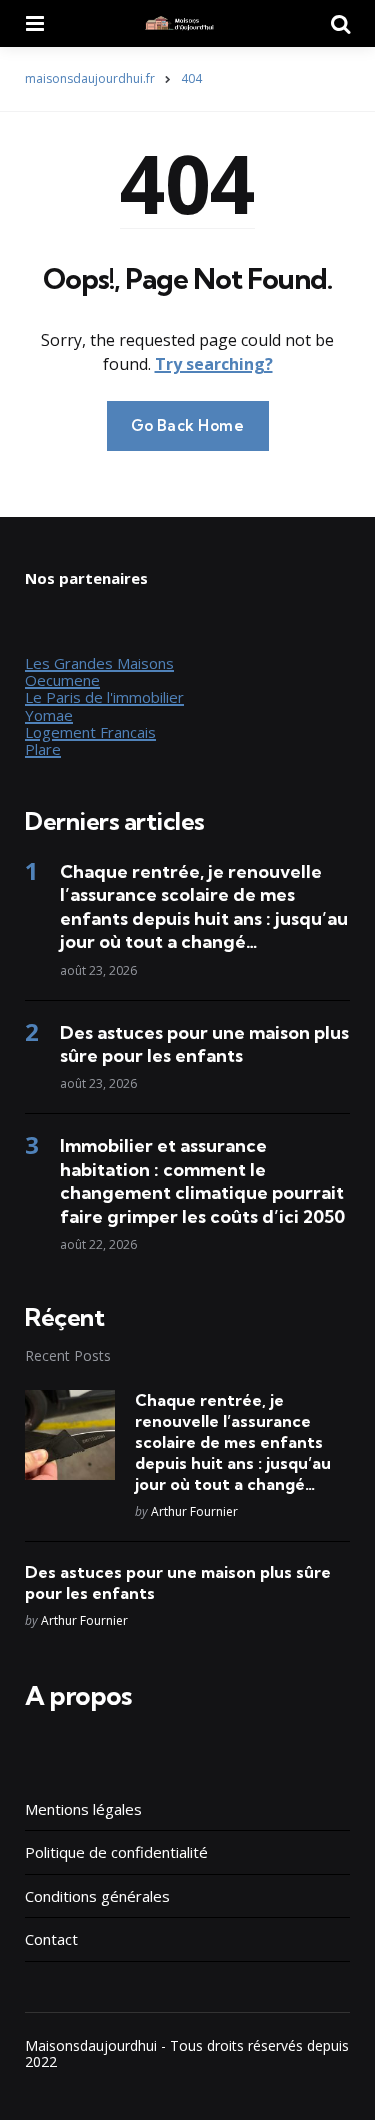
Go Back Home (188, 425)
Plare (43, 749)
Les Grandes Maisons (99, 663)
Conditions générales (97, 1896)
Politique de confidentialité (116, 1852)
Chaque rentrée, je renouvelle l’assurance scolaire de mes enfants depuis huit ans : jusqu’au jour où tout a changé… (204, 906)
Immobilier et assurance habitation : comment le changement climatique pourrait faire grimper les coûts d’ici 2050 (202, 1180)
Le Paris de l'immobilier (104, 697)
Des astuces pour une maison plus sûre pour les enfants (204, 1044)
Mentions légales (83, 1809)
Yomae (49, 715)
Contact (51, 1939)
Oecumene (62, 680)
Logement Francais (90, 732)
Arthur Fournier (194, 1511)
